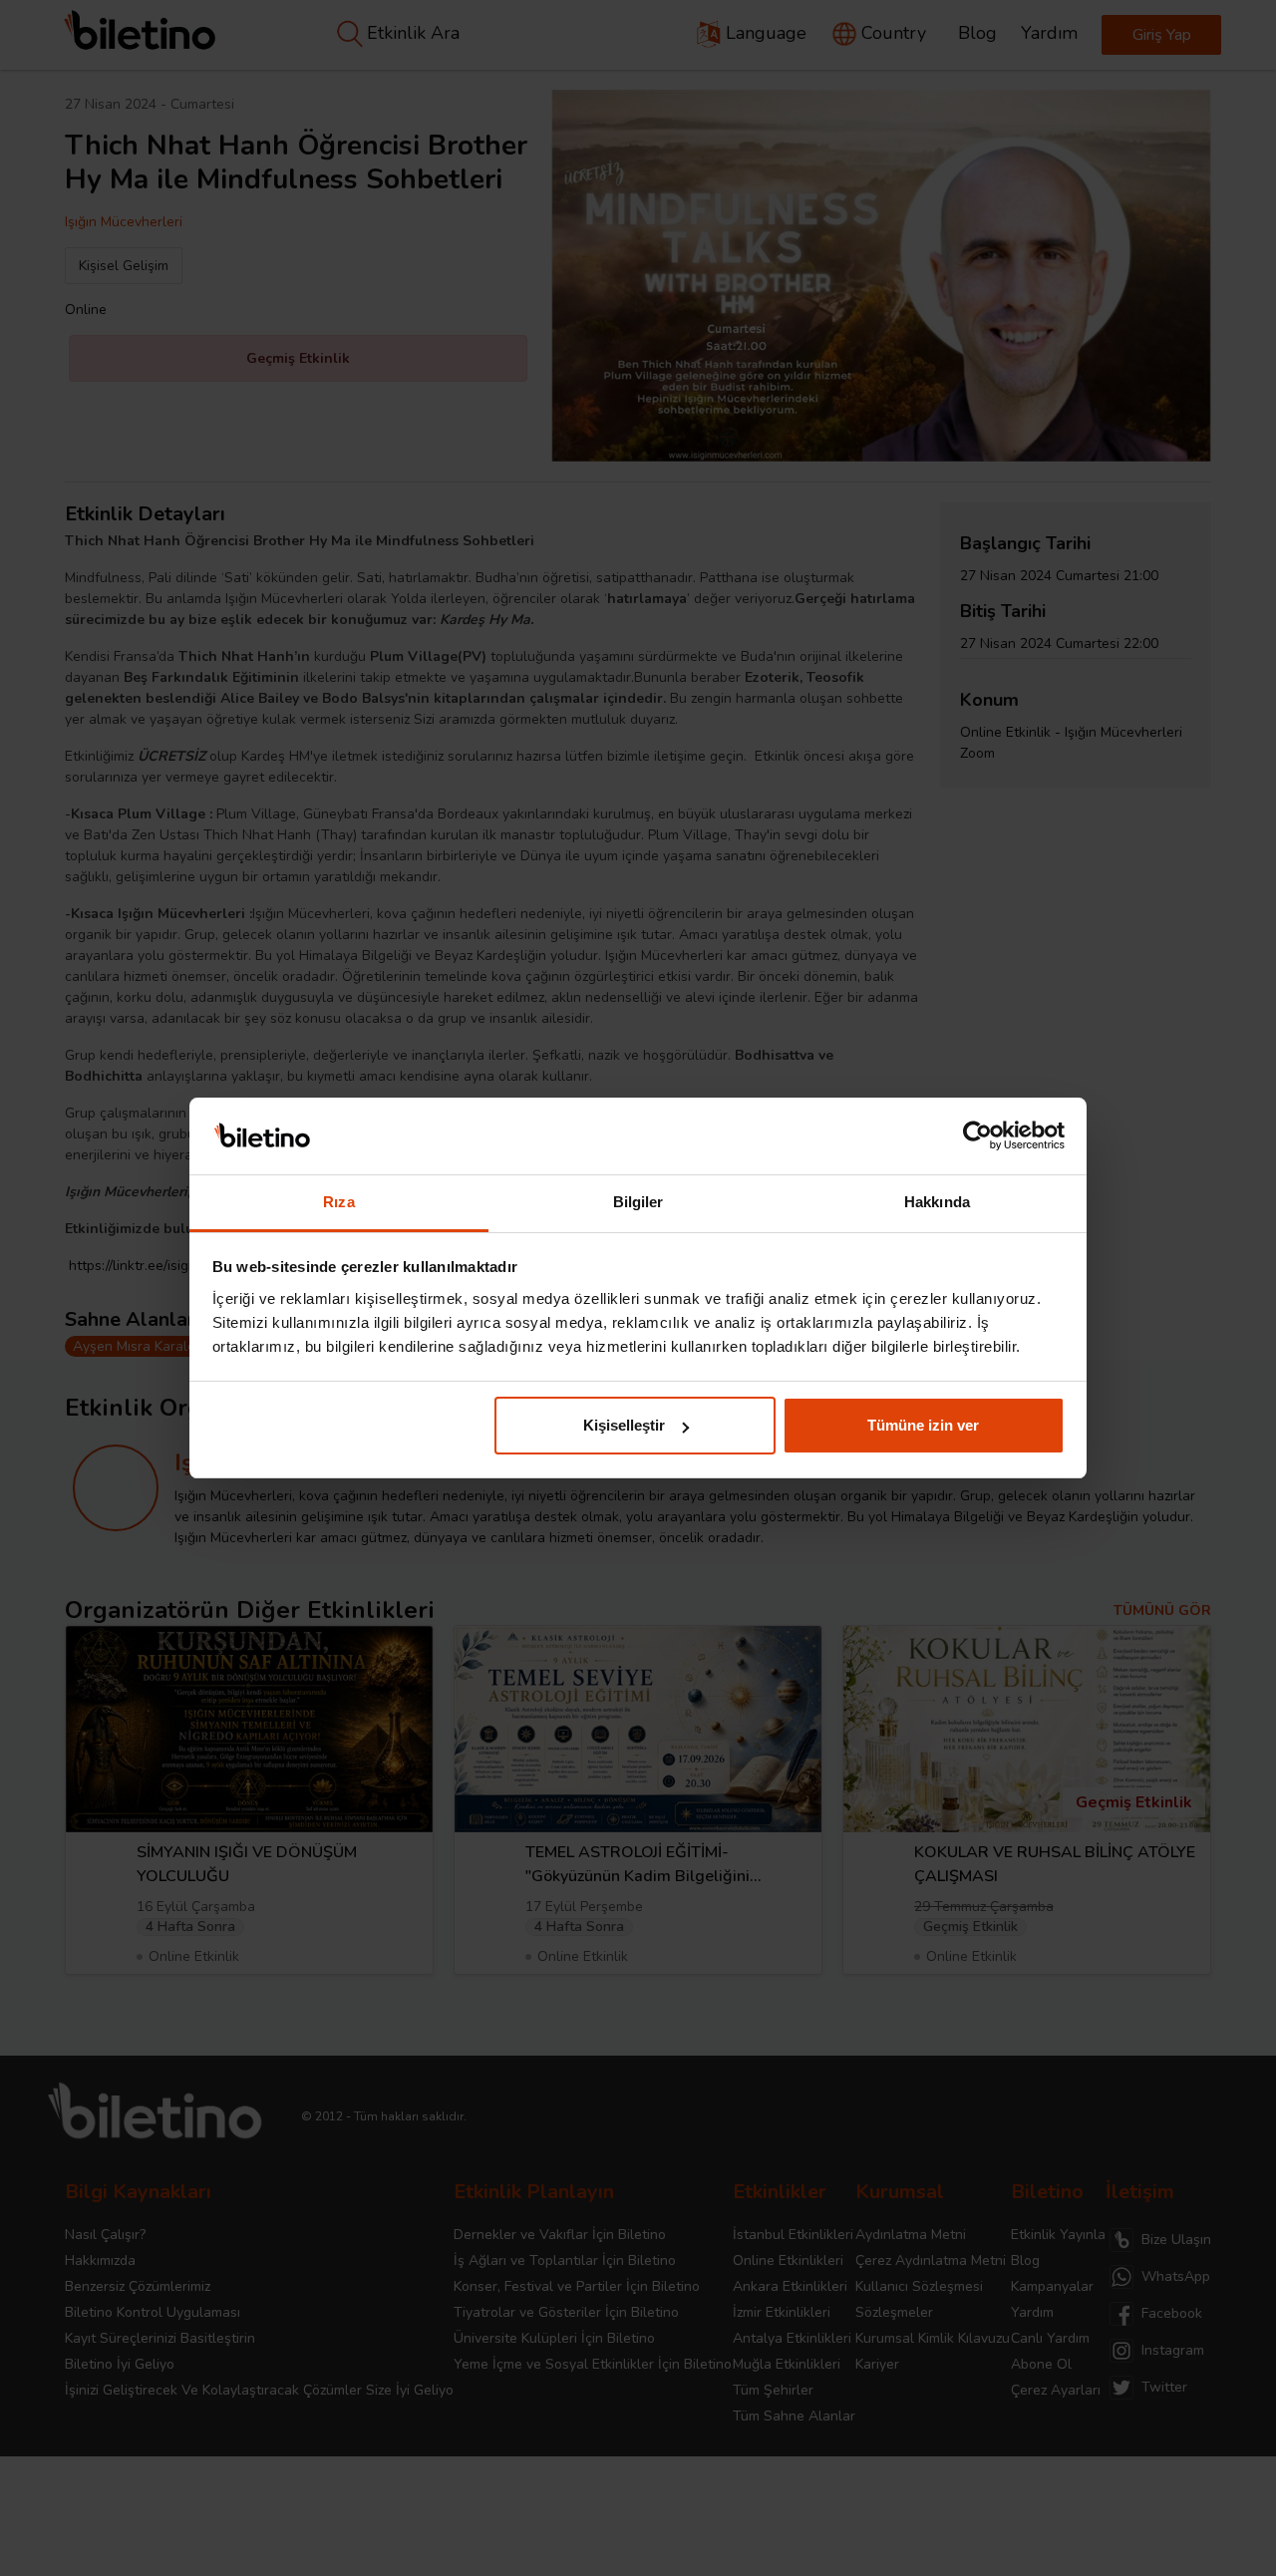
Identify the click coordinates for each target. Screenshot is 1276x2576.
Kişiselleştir (624, 1425)
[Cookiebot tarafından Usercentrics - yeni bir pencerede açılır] (977, 1136)
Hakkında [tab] (937, 1202)
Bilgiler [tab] (638, 1202)
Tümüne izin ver (923, 1425)
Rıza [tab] (338, 1202)
